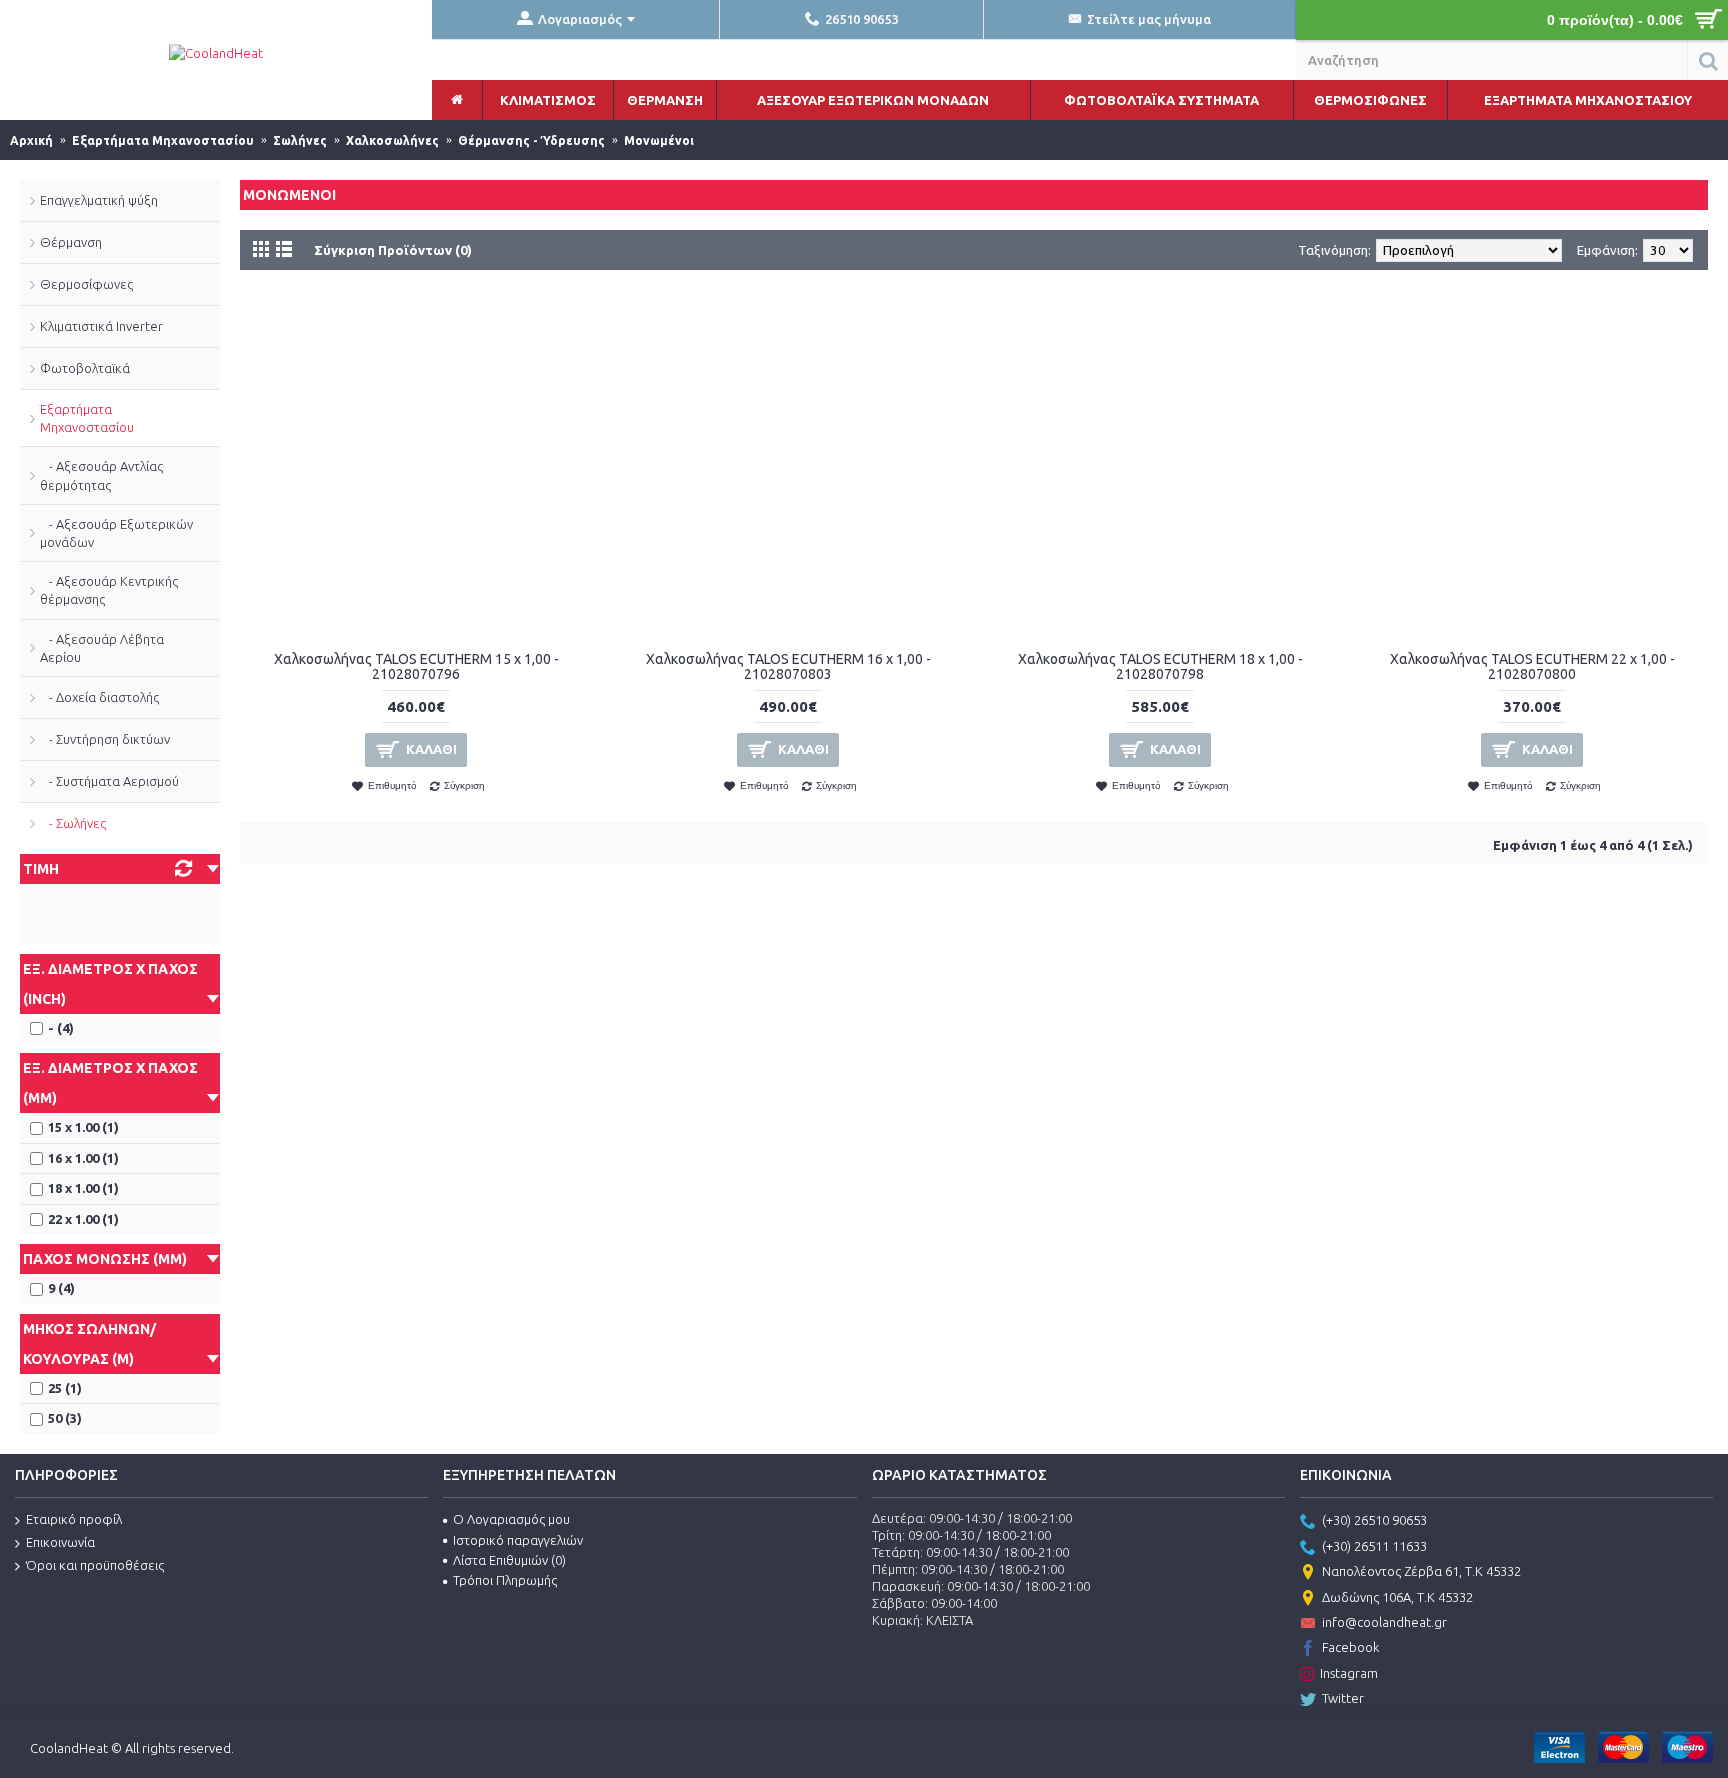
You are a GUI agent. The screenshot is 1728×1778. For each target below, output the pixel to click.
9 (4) (61, 1288)
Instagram (1349, 1673)
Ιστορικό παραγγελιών (518, 1540)
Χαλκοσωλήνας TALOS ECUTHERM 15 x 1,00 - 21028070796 (416, 666)
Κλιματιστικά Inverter (101, 326)
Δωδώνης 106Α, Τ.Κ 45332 (1397, 1597)
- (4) (61, 1028)
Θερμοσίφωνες (86, 284)
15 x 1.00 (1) (83, 1127)
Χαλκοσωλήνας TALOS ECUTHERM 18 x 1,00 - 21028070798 (1160, 666)
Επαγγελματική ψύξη (99, 200)
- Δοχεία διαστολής (99, 697)
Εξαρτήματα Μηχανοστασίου (87, 418)
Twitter (1343, 1698)
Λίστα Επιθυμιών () (509, 1560)
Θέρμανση (71, 242)
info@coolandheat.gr (1384, 1622)
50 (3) (65, 1418)
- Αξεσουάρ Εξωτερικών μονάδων (116, 533)
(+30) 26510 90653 (1374, 1521)
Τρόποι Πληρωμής (505, 1580)
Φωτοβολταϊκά (85, 368)
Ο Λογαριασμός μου (511, 1519)
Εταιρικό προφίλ (74, 1519)
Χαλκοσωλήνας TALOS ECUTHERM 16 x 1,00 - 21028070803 (788, 666)
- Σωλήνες (73, 823)
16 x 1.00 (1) (83, 1158)
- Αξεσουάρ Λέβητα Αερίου (102, 648)
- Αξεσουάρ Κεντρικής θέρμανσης (109, 590)
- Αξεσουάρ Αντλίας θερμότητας (101, 475)
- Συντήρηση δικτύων (105, 739)
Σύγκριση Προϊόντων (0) (393, 250)
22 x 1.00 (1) (83, 1219)
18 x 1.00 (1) (83, 1188)
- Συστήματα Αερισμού (109, 781)
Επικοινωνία (60, 1542)
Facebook (1350, 1647)
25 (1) (65, 1388)
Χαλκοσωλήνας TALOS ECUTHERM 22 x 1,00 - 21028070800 (1532, 666)
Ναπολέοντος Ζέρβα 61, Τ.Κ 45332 (1421, 1571)
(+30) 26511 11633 (1374, 1546)
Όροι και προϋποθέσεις (95, 1565)
